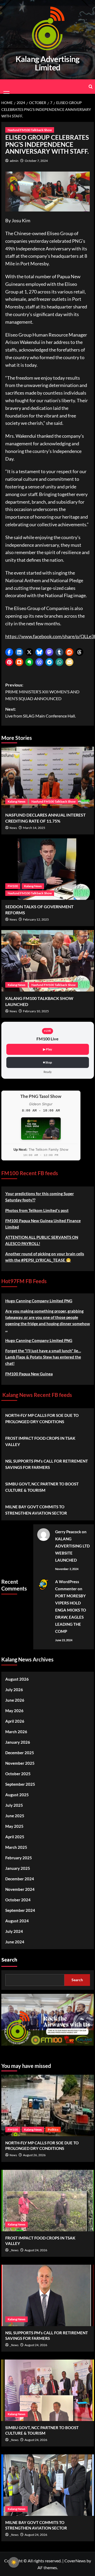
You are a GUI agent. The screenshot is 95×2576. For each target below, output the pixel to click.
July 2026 (14, 1690)
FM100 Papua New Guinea (29, 1374)
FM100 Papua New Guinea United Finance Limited (43, 1224)
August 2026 (17, 1679)
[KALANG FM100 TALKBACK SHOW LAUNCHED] (48, 961)
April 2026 (15, 1721)
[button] (9, 652)
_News (14, 2250)
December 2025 (20, 1753)
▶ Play (47, 1049)
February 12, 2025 (36, 919)
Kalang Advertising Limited (48, 63)
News (13, 828)
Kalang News (16, 801)
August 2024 (17, 1921)
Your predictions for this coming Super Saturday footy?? (40, 1197)
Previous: (42, 691)
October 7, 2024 (36, 161)
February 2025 (19, 1858)
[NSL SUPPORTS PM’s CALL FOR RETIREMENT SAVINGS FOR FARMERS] (48, 2295)
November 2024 (20, 1889)
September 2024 (20, 1910)
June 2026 (15, 1700)
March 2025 (16, 1847)
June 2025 (15, 1816)
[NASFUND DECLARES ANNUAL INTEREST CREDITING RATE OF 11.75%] (48, 777)
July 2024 (14, 1931)
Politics (53, 2130)
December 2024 (20, 1879)
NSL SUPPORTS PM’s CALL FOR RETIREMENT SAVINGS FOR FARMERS (47, 1464)
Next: (41, 712)
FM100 (13, 886)
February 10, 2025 (36, 1011)
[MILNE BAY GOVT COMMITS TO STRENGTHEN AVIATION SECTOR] (48, 2485)
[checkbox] (14, 2562)
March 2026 (16, 1732)
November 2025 (20, 1763)
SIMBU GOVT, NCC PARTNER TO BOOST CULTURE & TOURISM (42, 1487)
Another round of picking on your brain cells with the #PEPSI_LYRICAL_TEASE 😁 (45, 1257)
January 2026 (18, 1742)
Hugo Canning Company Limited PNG (39, 1301)
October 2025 (18, 1774)
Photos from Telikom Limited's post (37, 1210)
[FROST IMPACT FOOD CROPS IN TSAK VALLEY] (48, 2201)
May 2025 (14, 1826)
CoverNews (75, 2561)
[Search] (91, 87)
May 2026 (14, 1711)
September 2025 (20, 1784)
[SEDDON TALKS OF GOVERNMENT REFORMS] (48, 869)
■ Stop (47, 1062)
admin (14, 161)
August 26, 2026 (34, 2155)
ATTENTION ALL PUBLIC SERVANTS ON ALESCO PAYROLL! (42, 1240)
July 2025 (14, 1805)
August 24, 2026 (36, 2250)
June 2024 (15, 1942)
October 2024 (18, 1900)
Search (9, 1960)
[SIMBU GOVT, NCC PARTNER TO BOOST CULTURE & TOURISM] (48, 2390)
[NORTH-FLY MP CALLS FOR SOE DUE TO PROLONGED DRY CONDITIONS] (48, 2105)
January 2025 (18, 1868)
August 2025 (17, 1795)
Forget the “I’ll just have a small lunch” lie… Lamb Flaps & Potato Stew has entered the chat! (43, 1357)
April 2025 (15, 1837)
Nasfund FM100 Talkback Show (30, 130)
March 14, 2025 (34, 828)
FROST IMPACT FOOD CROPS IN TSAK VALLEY (40, 1441)
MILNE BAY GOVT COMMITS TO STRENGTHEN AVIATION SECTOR (36, 1510)
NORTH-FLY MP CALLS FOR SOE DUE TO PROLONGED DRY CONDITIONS (42, 1418)
